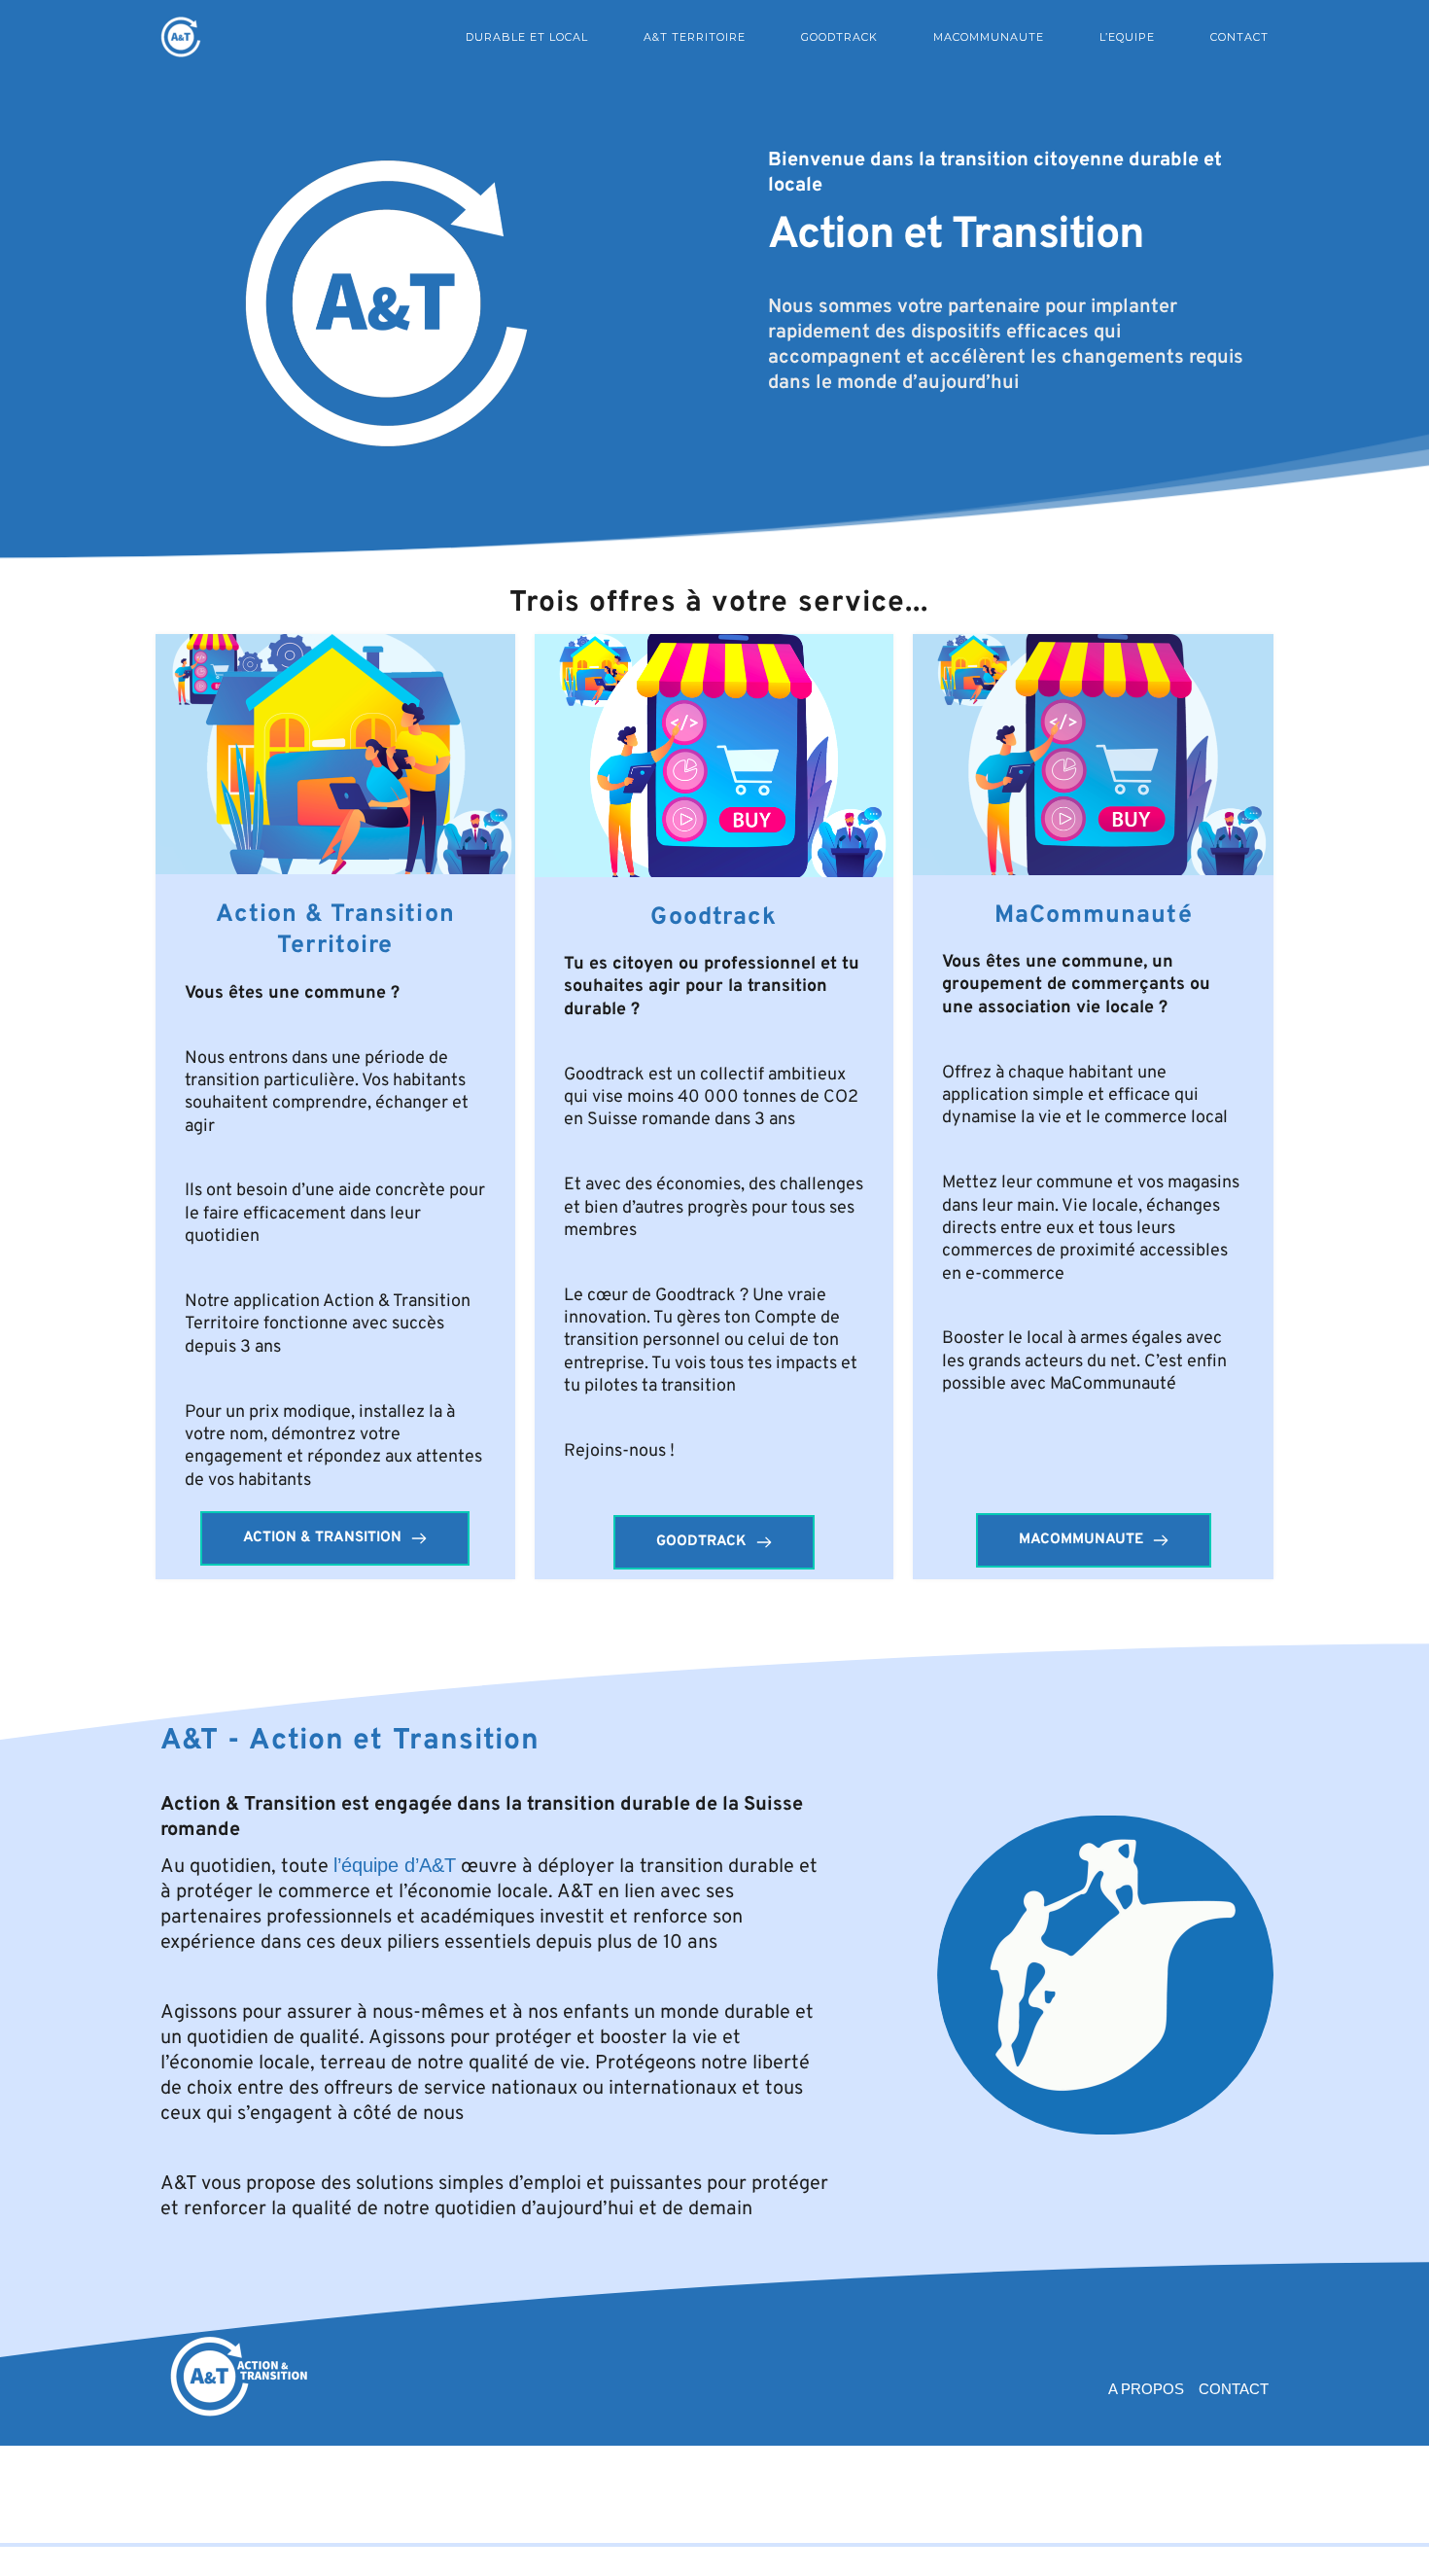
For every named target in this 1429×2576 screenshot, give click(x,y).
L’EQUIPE (1127, 37)
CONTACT (1239, 37)
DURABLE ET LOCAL (527, 37)
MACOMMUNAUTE (989, 37)
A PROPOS (1146, 2389)
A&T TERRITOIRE (695, 37)
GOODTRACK (839, 37)
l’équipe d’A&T (395, 1865)
